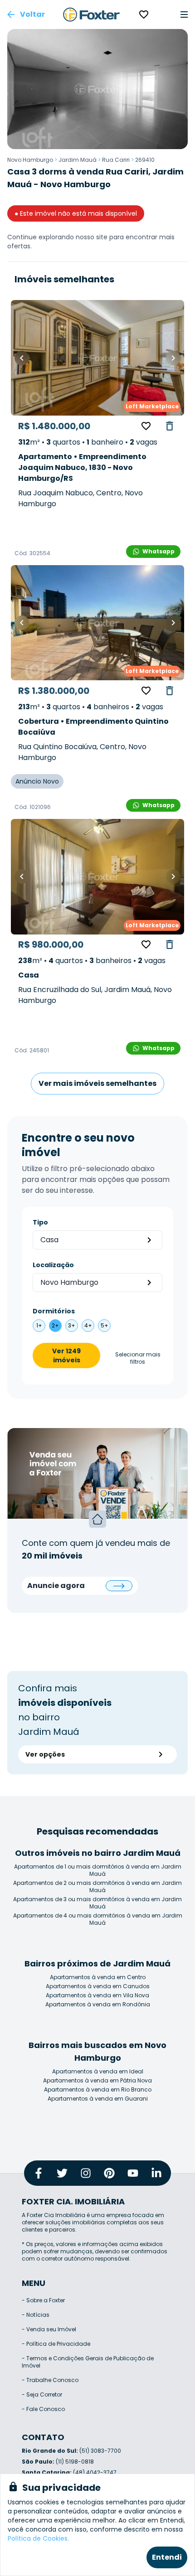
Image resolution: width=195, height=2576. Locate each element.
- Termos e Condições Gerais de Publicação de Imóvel (88, 2362)
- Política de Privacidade (56, 2344)
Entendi (167, 2557)
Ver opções (45, 1754)
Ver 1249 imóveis (66, 1356)
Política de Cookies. (38, 2538)
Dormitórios (54, 1311)
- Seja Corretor (42, 2394)
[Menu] (184, 15)
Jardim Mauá (78, 160)
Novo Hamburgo (30, 160)
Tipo (40, 1222)
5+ (105, 1325)
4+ (88, 1325)
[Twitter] (62, 2173)
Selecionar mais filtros (138, 1358)
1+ (39, 1325)
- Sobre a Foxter (43, 2300)
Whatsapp (158, 551)
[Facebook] (39, 2173)
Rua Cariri (116, 160)
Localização (53, 1265)
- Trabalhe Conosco (50, 2380)
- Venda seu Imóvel (49, 2329)
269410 (145, 160)
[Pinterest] (109, 2173)
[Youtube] (133, 2173)
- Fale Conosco (43, 2409)
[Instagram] (86, 2173)
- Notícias (36, 2315)
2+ (55, 1325)
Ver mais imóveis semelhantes (97, 1083)
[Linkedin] (156, 2173)
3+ (72, 1325)
